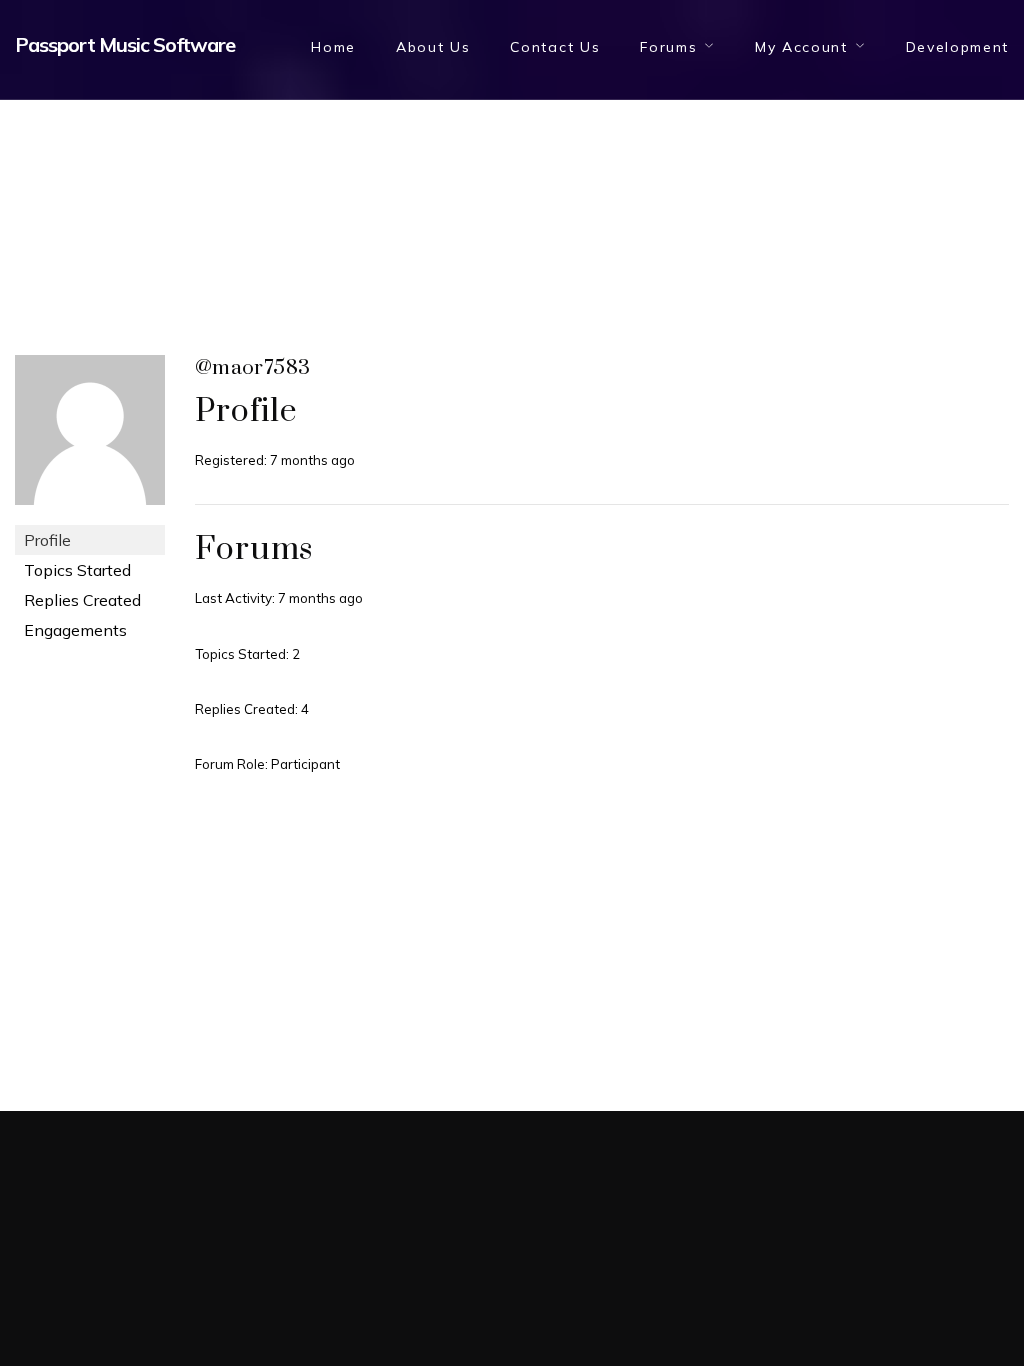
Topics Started (77, 570)
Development (957, 47)
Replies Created (82, 600)
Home (333, 47)
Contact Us (555, 47)
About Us (433, 47)
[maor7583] (90, 438)
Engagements (75, 630)
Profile (47, 540)
